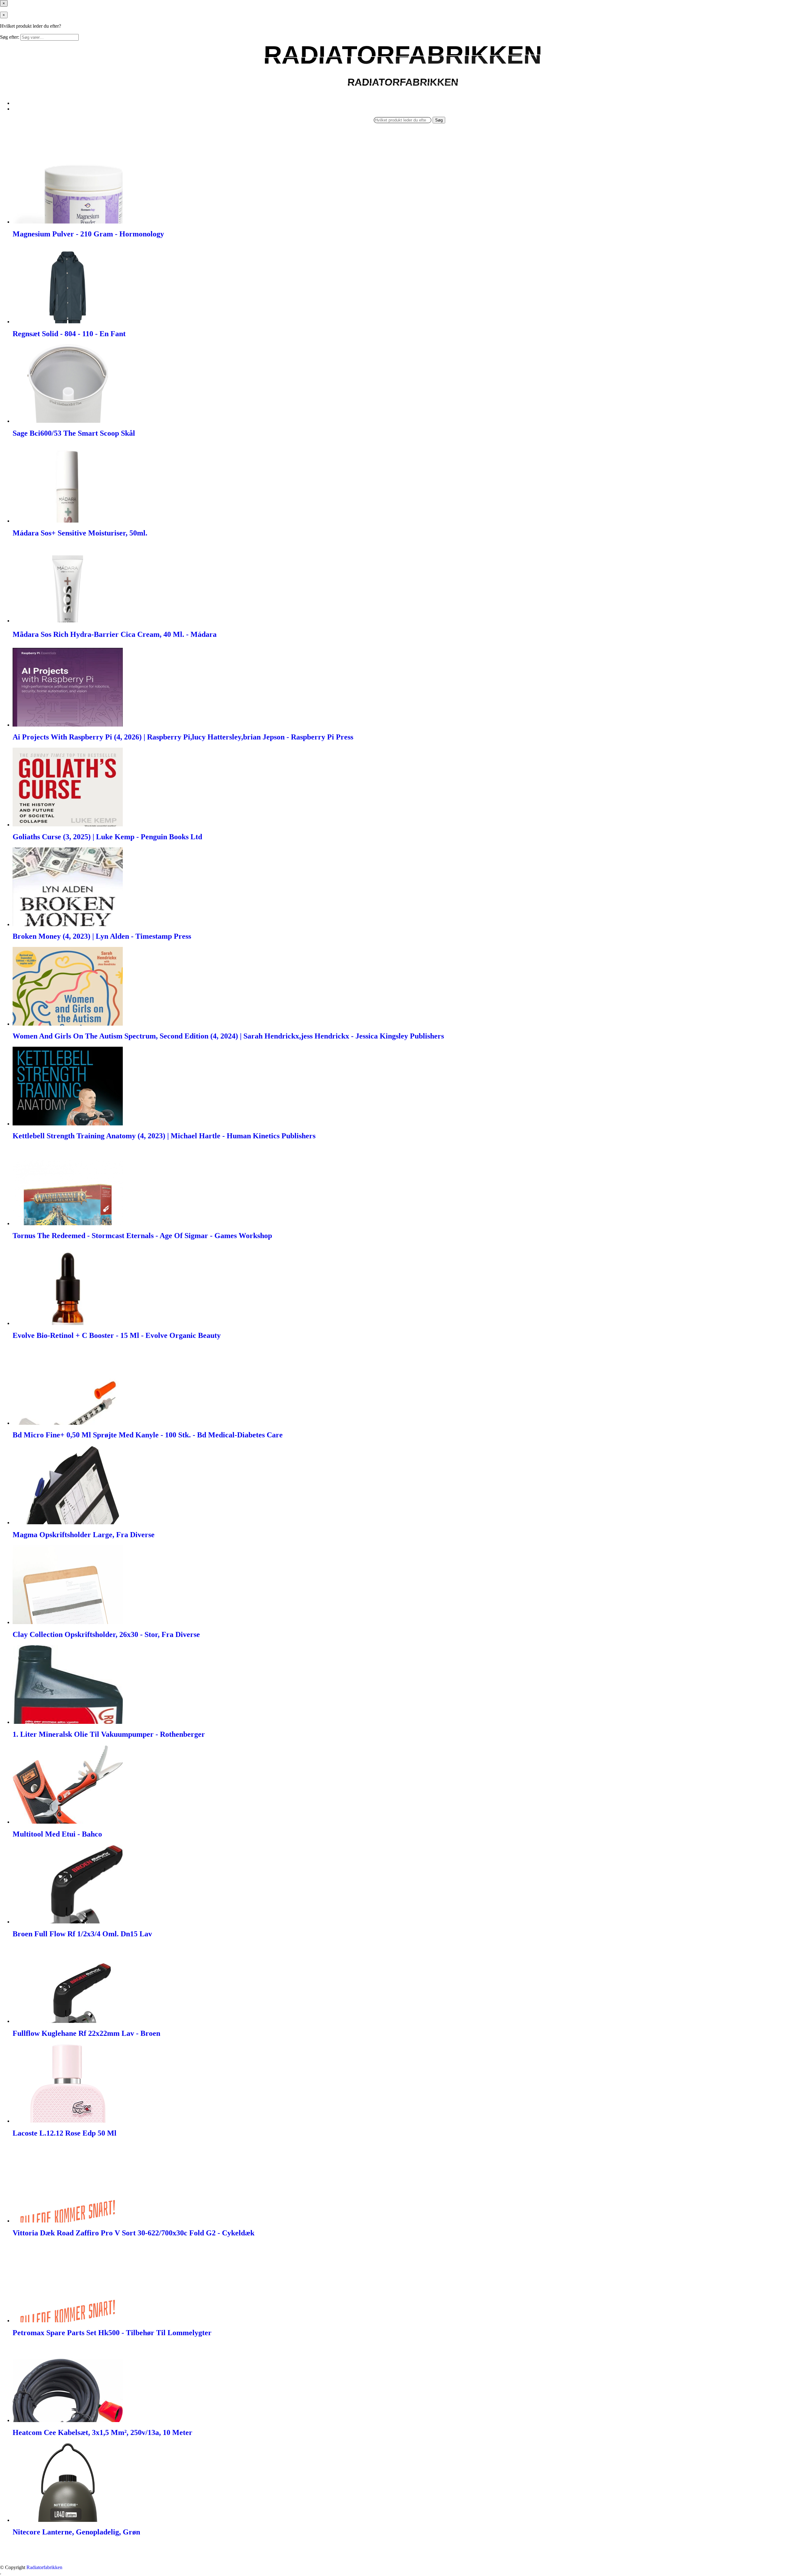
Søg (439, 120)
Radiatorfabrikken (44, 2567)
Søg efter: (10, 37)
